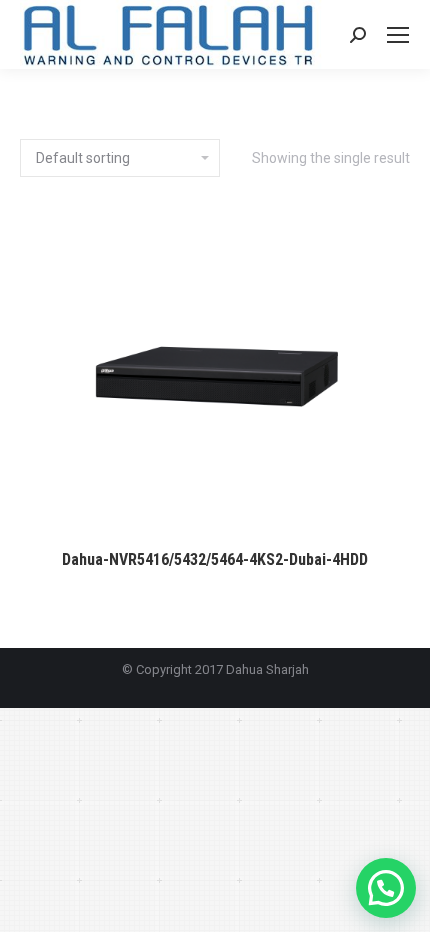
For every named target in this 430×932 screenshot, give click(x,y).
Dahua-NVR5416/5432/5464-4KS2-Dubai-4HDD (215, 559)
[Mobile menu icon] (398, 35)
